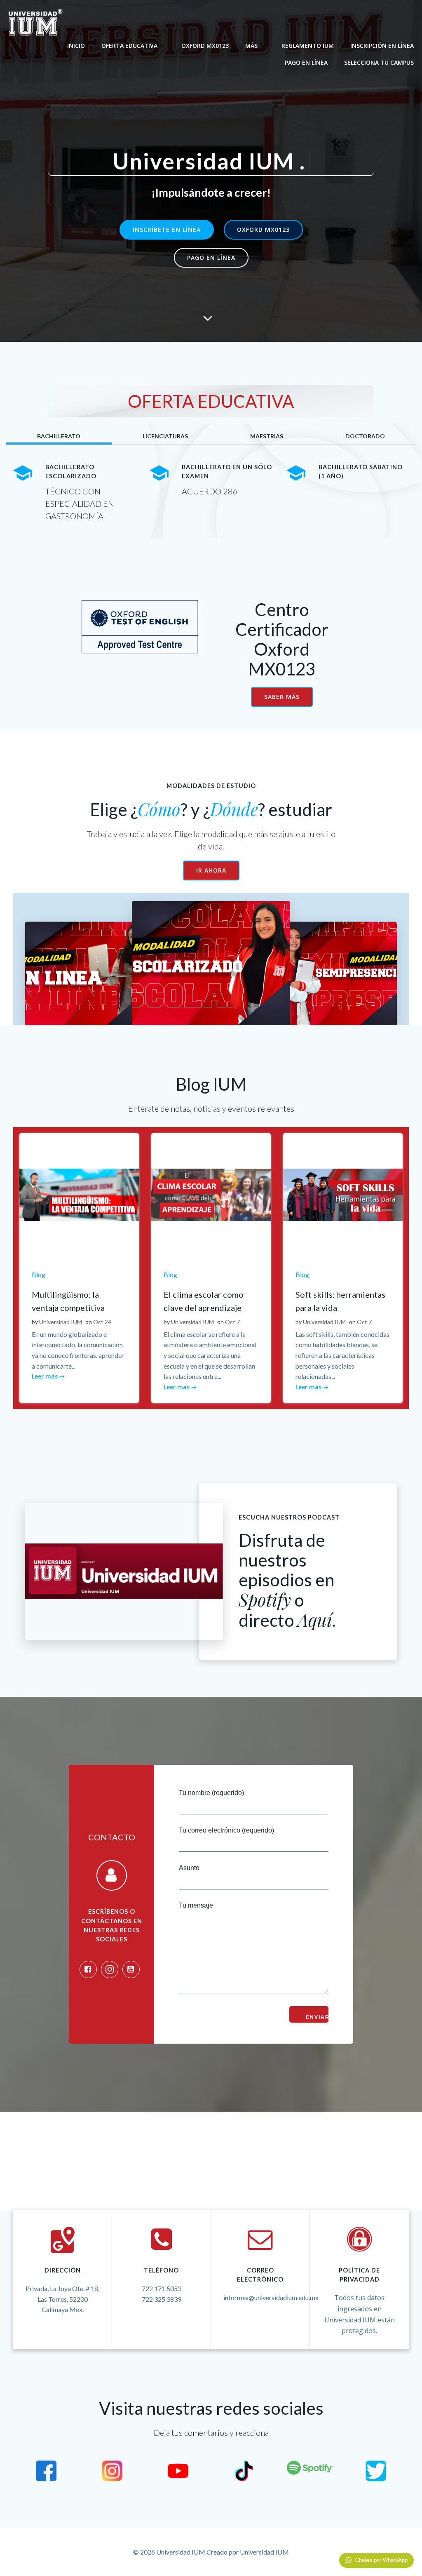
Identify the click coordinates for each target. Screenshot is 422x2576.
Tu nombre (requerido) (211, 1793)
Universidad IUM (61, 1322)
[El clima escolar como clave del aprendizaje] (211, 1194)
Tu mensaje (196, 1906)
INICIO (76, 46)
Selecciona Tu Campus (379, 62)
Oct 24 (102, 1322)
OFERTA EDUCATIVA (129, 46)
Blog (39, 1274)
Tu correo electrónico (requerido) (226, 1830)
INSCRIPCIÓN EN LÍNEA (382, 46)
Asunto (189, 1868)
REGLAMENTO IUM (308, 46)
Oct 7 (232, 1322)
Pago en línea (306, 62)
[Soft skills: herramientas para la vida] (343, 1194)
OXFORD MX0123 (205, 46)
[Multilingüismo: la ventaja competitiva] (79, 1194)
